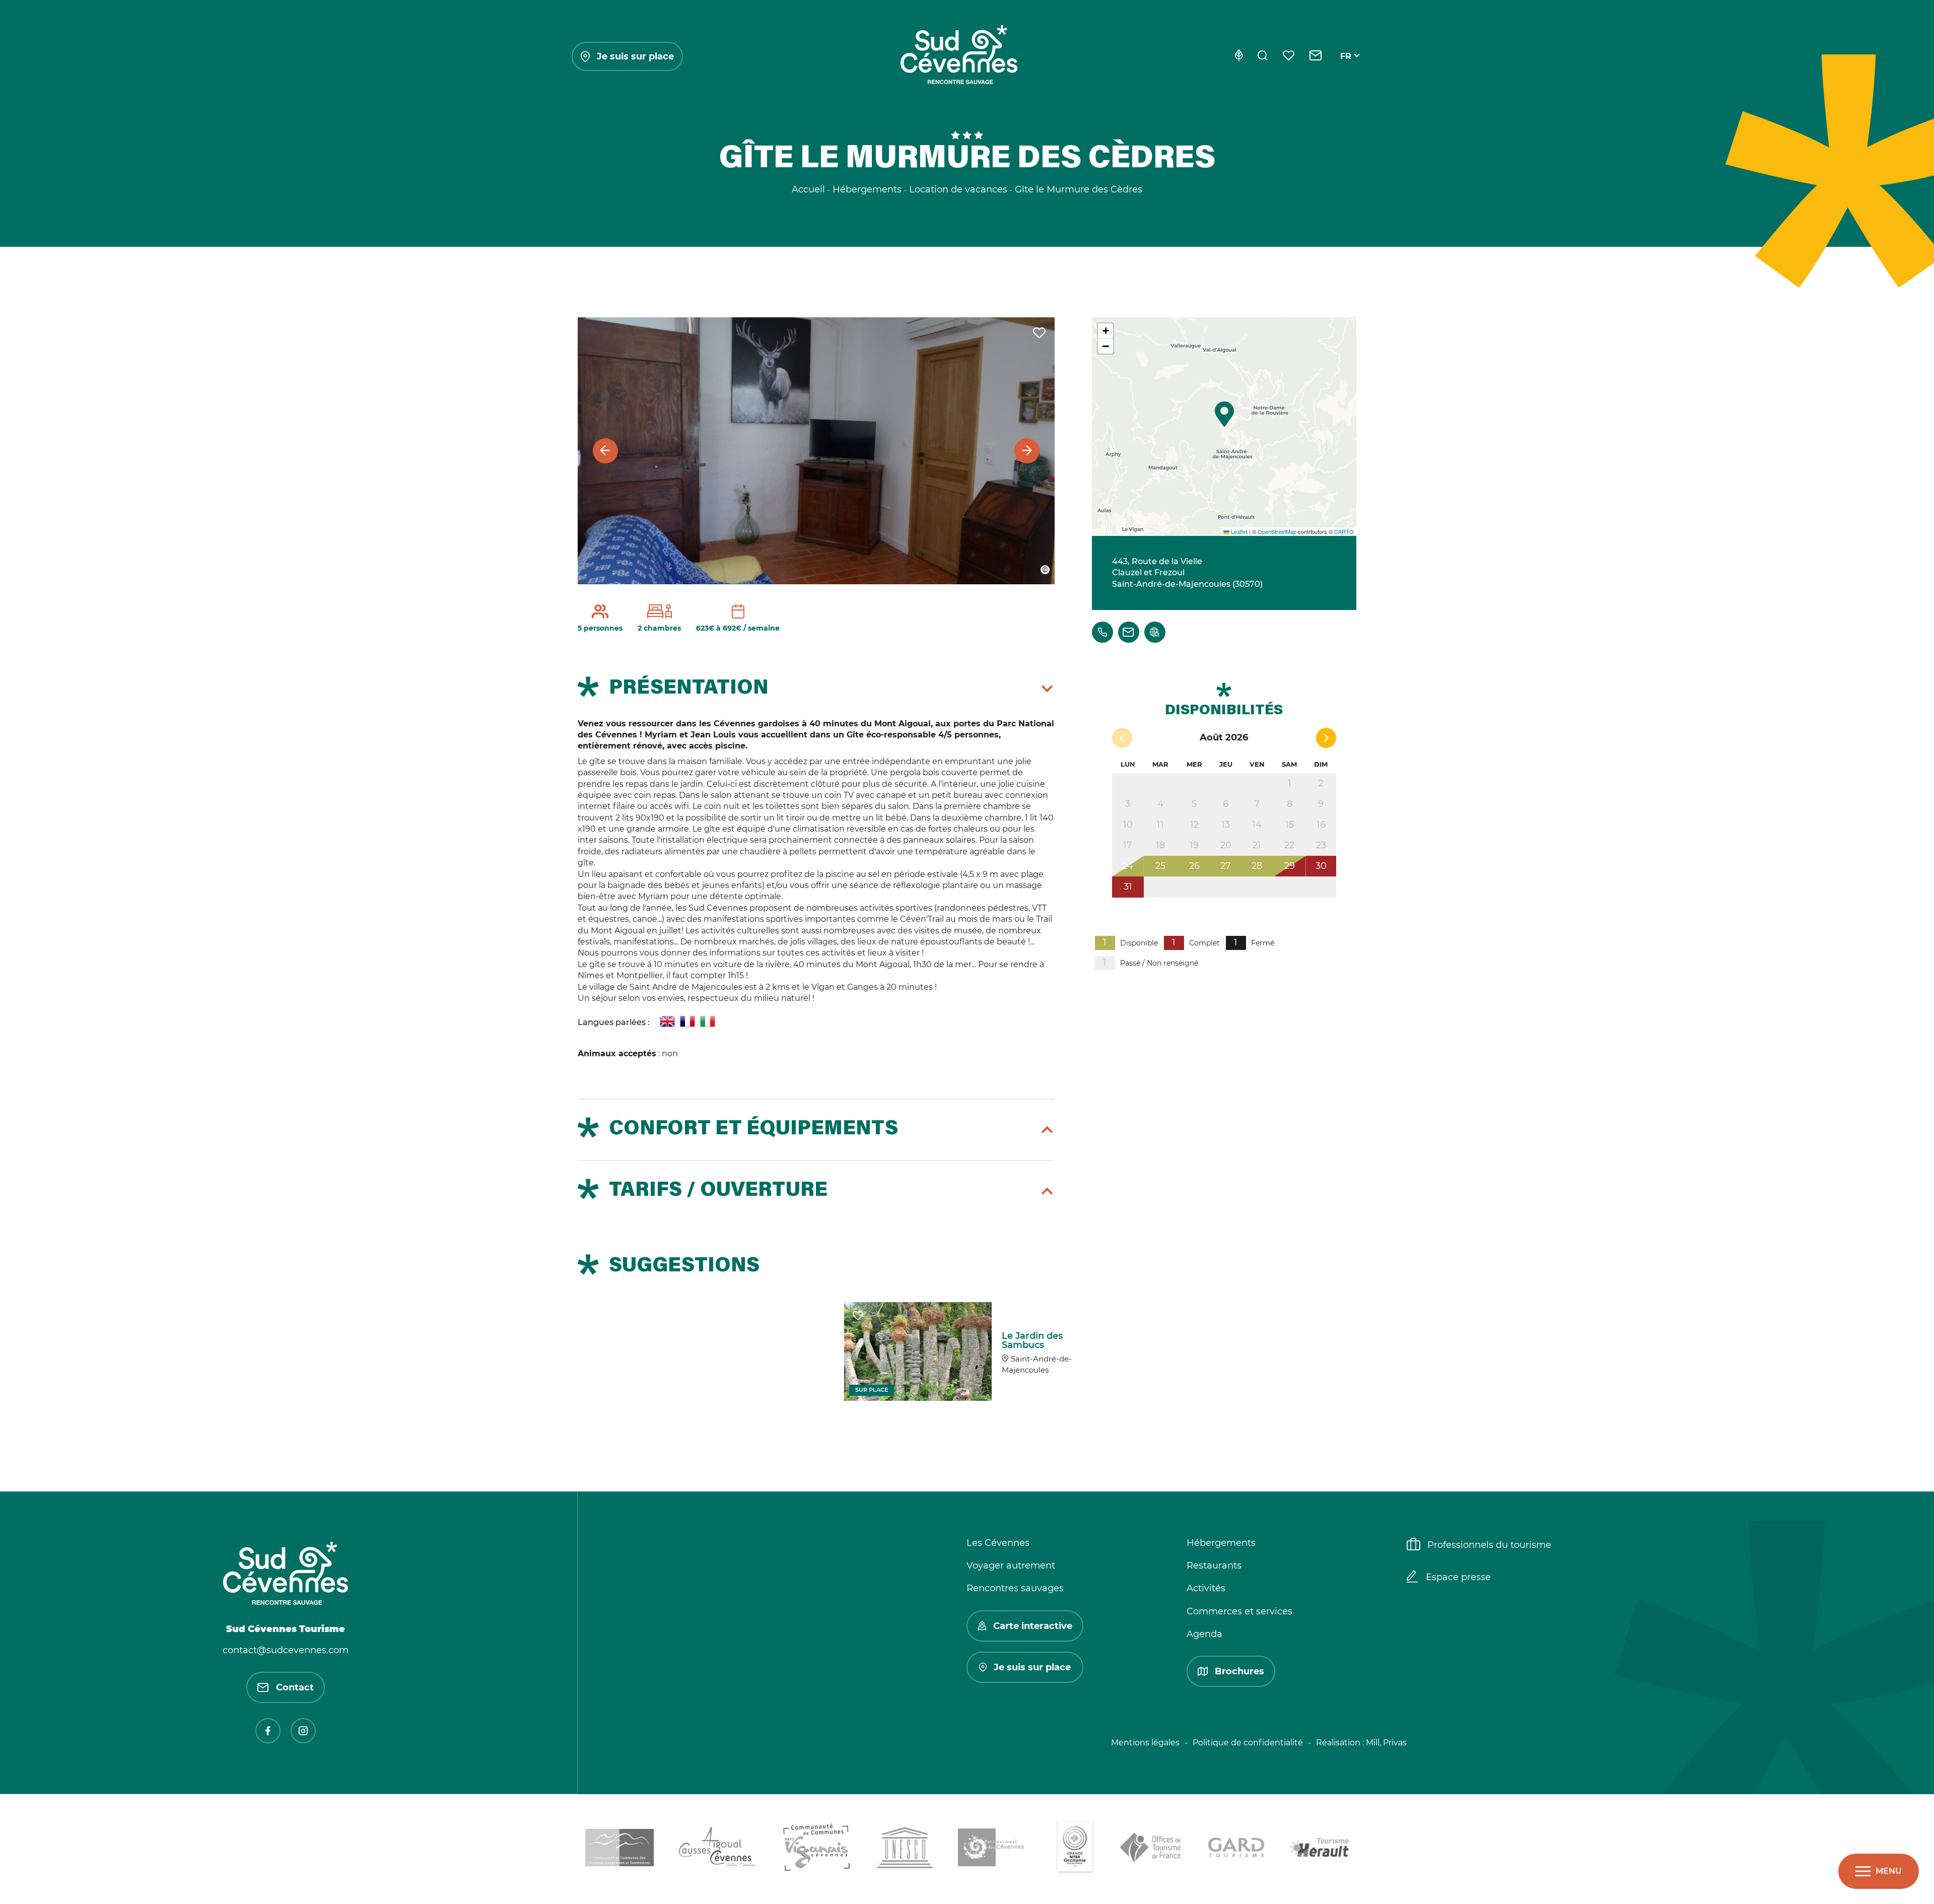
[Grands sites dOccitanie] (1075, 1849)
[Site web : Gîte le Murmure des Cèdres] (1155, 632)
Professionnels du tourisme (1489, 1545)
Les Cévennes (998, 1543)
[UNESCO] (905, 1849)
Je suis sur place (635, 56)
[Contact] (1316, 56)
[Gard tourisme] (1236, 1849)
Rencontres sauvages (1015, 1588)
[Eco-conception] (1239, 56)
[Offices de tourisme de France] (1152, 1849)
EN (1346, 68)
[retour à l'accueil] (959, 56)
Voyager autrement (1011, 1566)
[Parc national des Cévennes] (994, 1849)
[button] (1224, 414)
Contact (295, 1687)
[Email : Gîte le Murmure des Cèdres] (1129, 632)
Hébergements (1221, 1543)
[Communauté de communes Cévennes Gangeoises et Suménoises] (619, 1849)
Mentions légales (1145, 1743)
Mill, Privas (1386, 1743)
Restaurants (1214, 1566)
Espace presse (1458, 1577)
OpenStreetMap (1277, 531)
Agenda (1204, 1634)
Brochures (1239, 1671)
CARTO (1344, 531)
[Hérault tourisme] (1319, 1849)
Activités (1206, 1588)
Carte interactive (1033, 1626)
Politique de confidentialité (1248, 1743)
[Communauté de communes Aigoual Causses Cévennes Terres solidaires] (718, 1849)
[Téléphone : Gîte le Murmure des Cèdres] (1102, 632)
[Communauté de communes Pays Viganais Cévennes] (817, 1849)
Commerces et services (1239, 1611)
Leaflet (1238, 531)
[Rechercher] (1263, 56)
